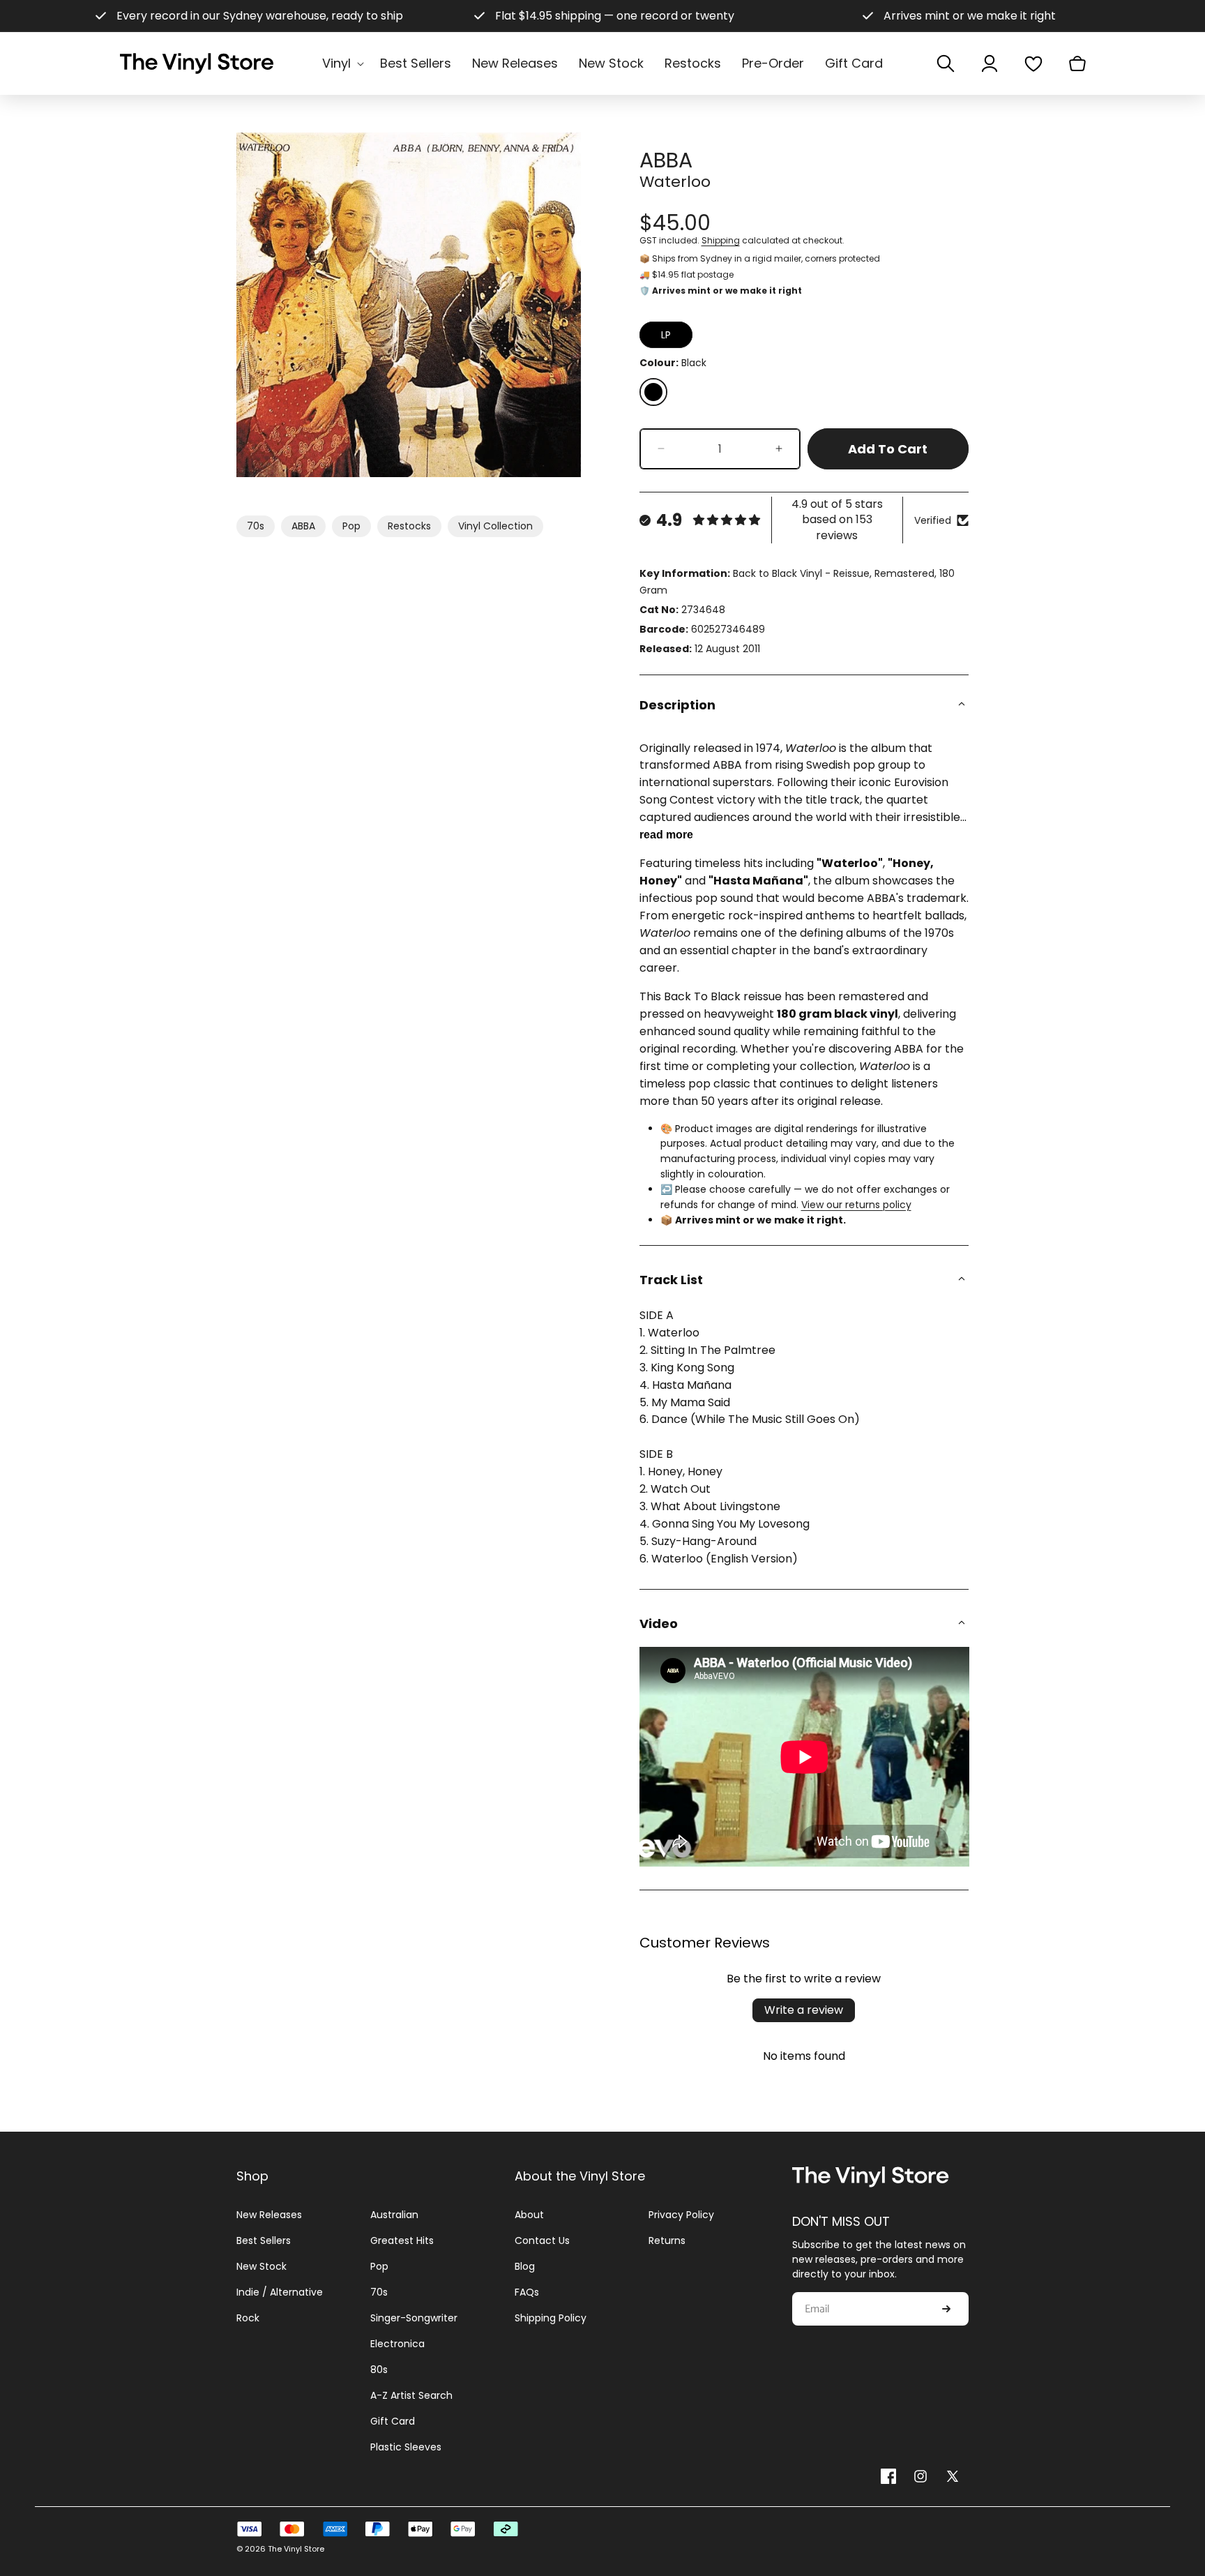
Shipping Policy (551, 2318)
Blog (525, 2266)
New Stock (262, 2266)
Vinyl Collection (495, 526)
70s (256, 526)
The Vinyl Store (296, 2549)
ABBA (303, 526)
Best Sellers (264, 2240)
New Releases (269, 2215)
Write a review (804, 2010)
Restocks (409, 526)
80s (379, 2370)
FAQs (527, 2292)
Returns (667, 2240)
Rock (248, 2318)
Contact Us (542, 2240)
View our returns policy (856, 1205)
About (529, 2215)
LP (666, 335)
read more (666, 835)
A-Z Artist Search (411, 2395)
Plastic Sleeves (406, 2447)
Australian (394, 2215)
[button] (341, 63)
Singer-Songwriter (414, 2318)
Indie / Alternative (280, 2292)
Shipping (721, 240)
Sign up (946, 2309)
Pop (351, 526)
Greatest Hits (402, 2240)
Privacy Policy (681, 2215)
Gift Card (393, 2421)
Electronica (397, 2344)
